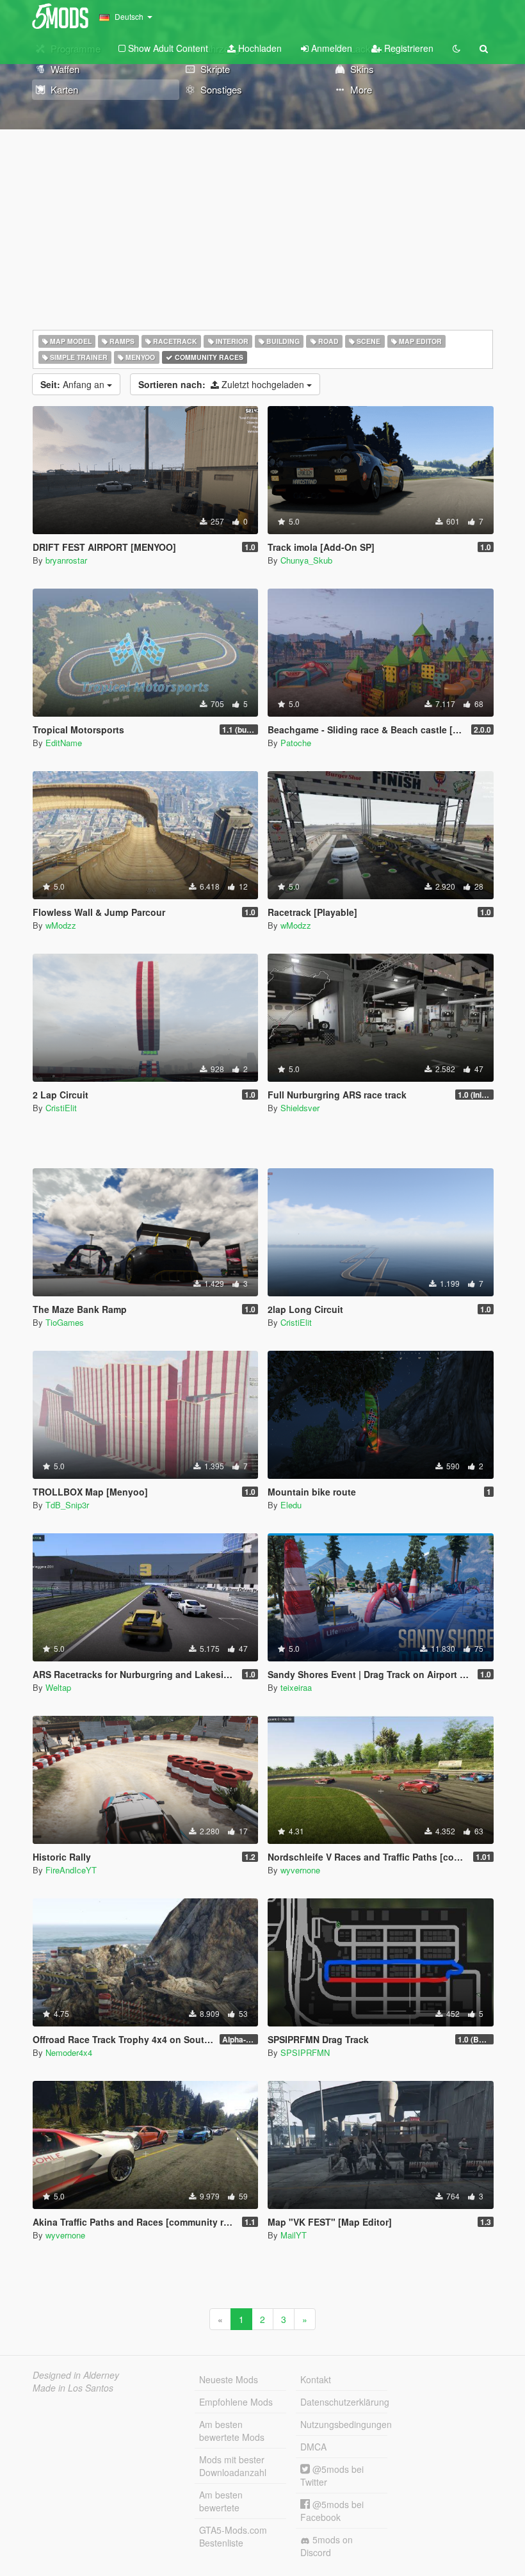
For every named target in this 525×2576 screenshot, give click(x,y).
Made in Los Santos (73, 2388)
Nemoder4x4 (69, 2052)
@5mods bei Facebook (332, 2511)
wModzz (61, 925)
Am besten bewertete (221, 2501)
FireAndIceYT (71, 1870)
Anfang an (74, 384)
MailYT (294, 2235)
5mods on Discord (327, 2546)
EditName (64, 743)
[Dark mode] (456, 48)
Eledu (291, 1505)
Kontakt (316, 2379)
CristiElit (61, 1108)
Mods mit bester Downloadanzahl (233, 2466)
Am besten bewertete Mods (232, 2431)
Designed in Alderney (76, 2375)
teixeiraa (296, 1687)
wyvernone (300, 1870)
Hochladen (259, 48)
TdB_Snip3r (67, 1505)
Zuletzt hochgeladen (222, 384)
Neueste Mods (229, 2379)
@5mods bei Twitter (332, 2475)
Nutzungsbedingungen (344, 2424)
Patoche (296, 743)
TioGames (65, 1322)
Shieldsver (300, 1108)
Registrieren (408, 48)
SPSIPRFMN (305, 2052)
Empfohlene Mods (236, 2402)
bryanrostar (66, 560)
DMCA (313, 2447)
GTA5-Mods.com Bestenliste (233, 2536)
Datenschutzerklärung (344, 2402)
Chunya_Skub (306, 560)
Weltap (58, 1687)
